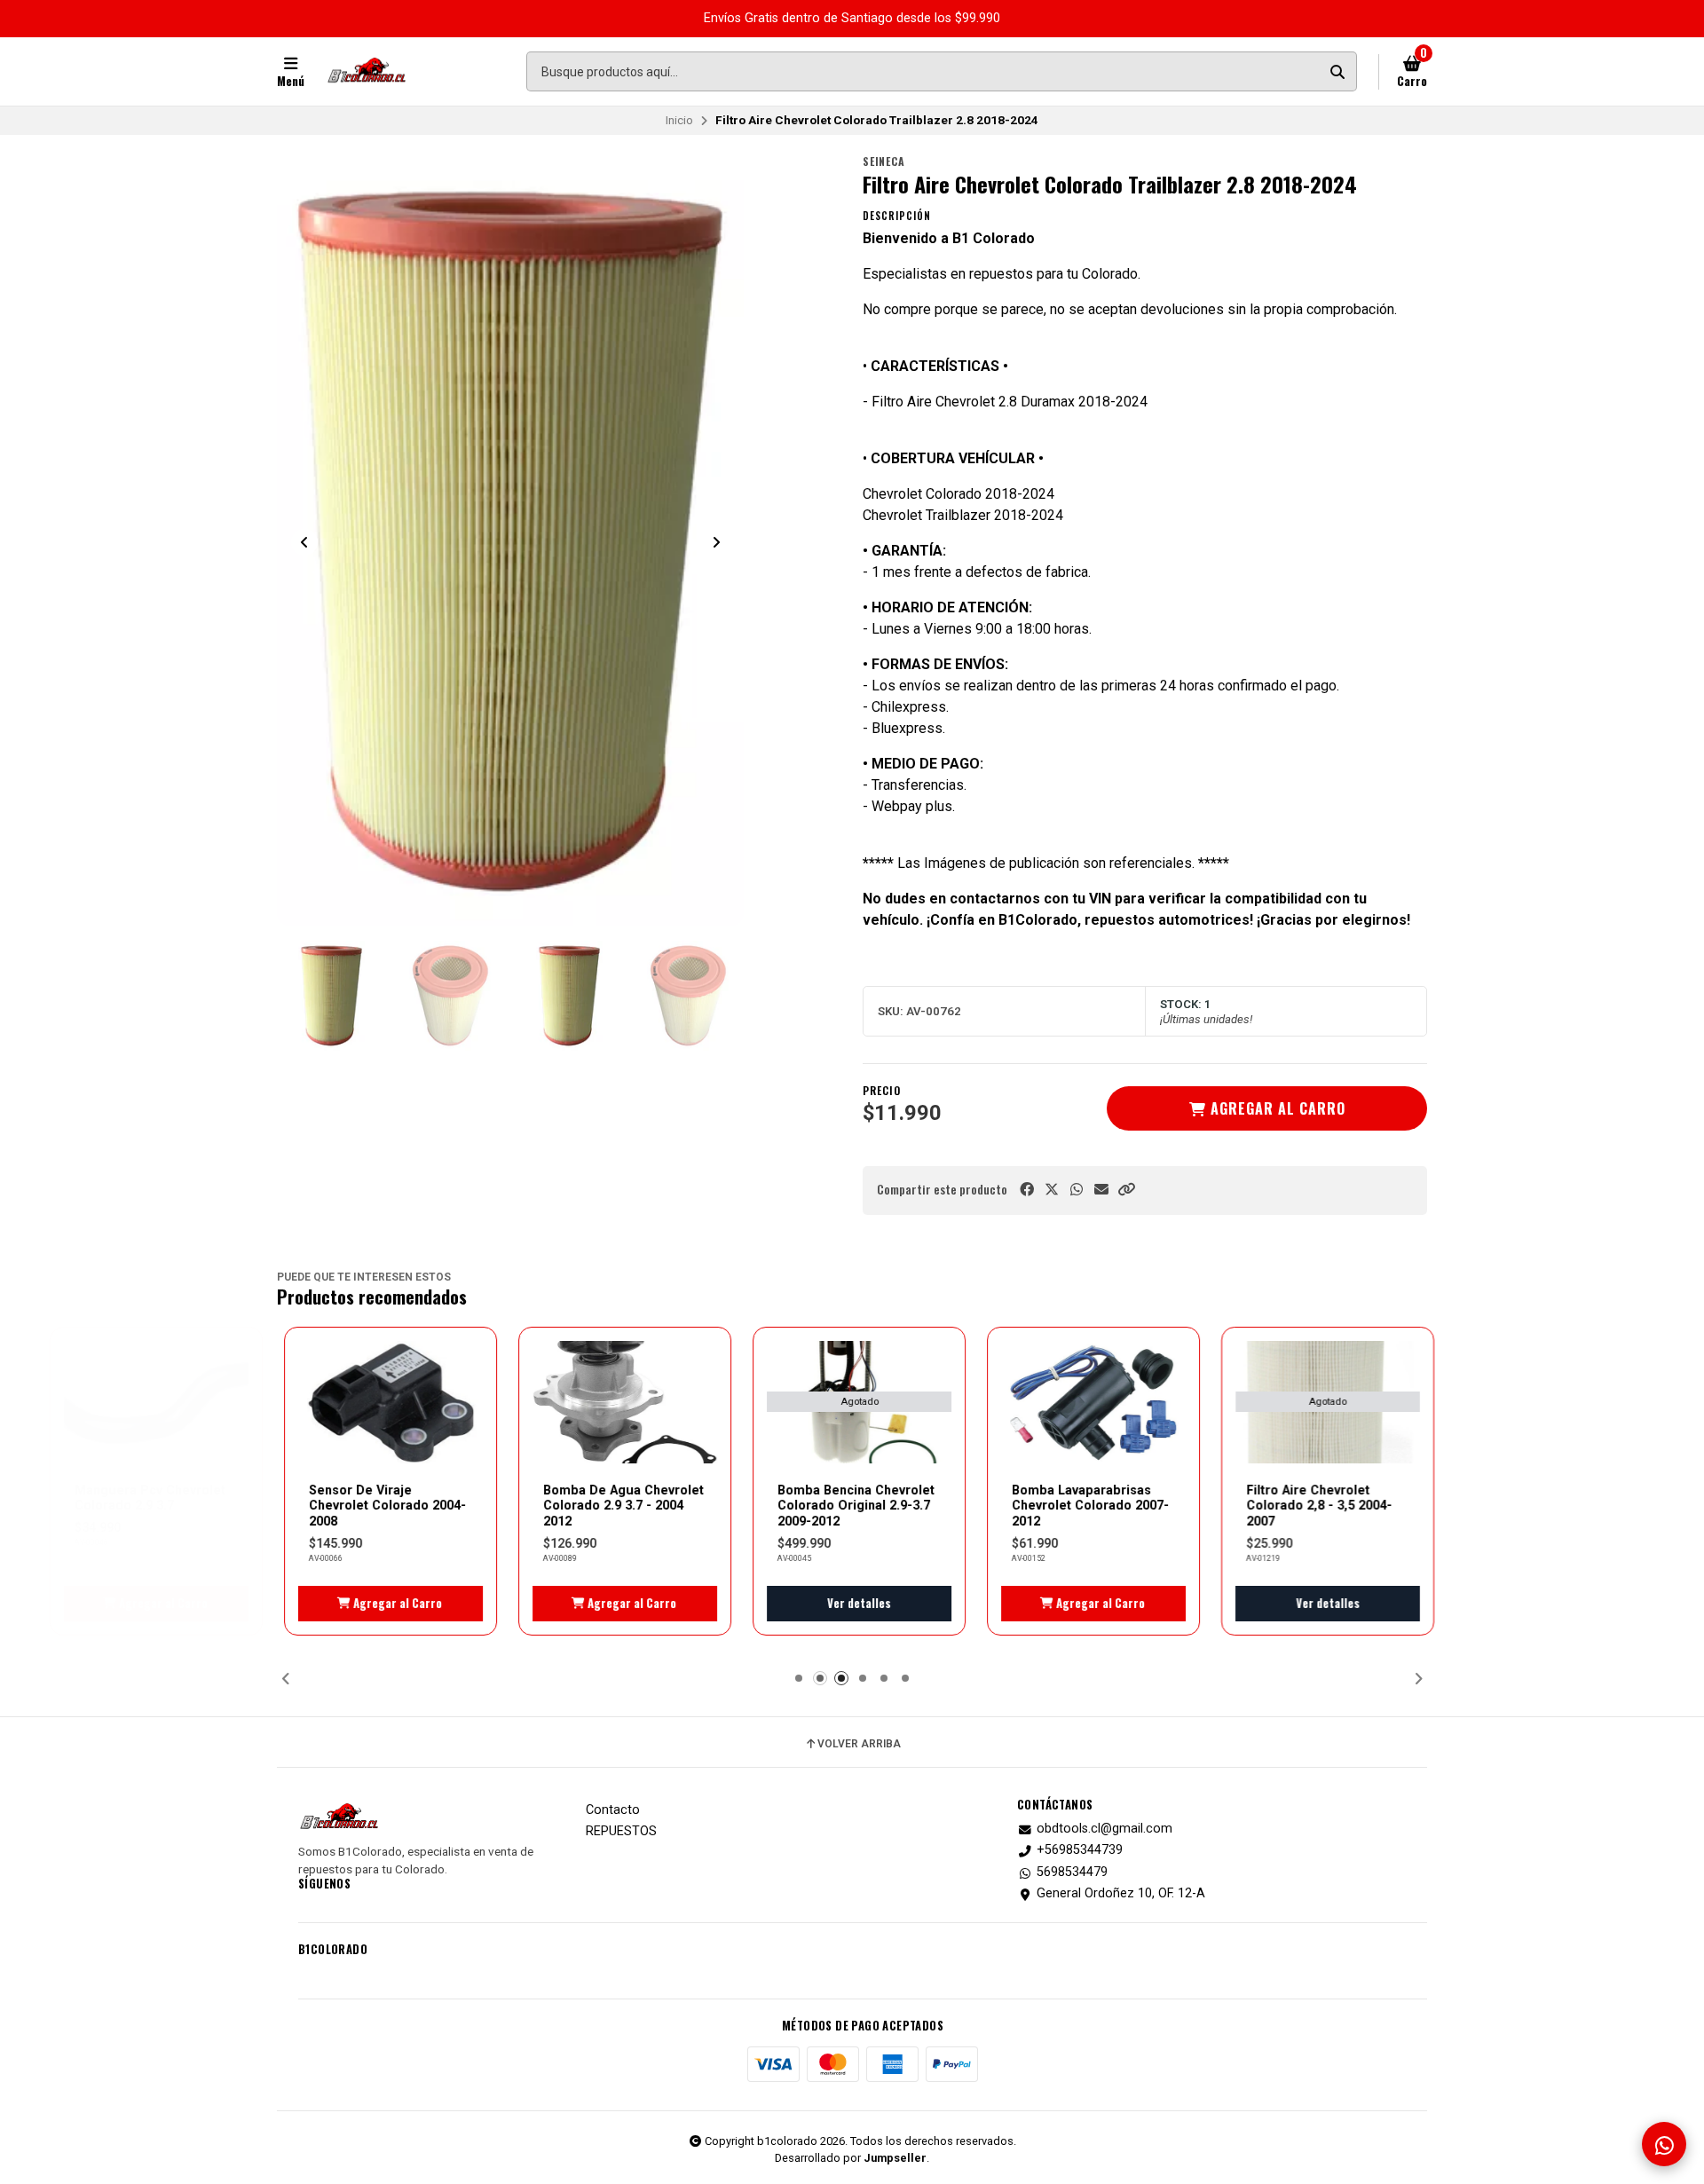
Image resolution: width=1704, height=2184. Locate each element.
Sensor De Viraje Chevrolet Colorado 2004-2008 (380, 1506)
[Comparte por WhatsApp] (1077, 1190)
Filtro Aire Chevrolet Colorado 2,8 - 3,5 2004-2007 (1312, 1506)
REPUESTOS (621, 1832)
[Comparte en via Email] (1101, 1190)
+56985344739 (1080, 1850)
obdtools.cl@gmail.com (1104, 1829)
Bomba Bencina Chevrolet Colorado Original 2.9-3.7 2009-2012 (849, 1506)
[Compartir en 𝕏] (1052, 1190)
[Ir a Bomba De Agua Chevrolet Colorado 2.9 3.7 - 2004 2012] (618, 1403)
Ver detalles (852, 1603)
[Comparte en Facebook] (1027, 1190)
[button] (1126, 1190)
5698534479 (1072, 1873)
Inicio (679, 120)
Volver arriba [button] (859, 1744)
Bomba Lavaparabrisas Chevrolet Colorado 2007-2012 (1083, 1506)
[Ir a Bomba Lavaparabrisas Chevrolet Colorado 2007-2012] (1086, 1403)
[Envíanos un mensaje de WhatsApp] (1664, 2144)
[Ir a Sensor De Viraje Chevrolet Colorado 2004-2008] (383, 1403)
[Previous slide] (304, 542)
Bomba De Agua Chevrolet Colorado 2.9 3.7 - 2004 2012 (616, 1506)
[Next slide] (716, 542)
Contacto (613, 1810)
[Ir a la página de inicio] (367, 72)
